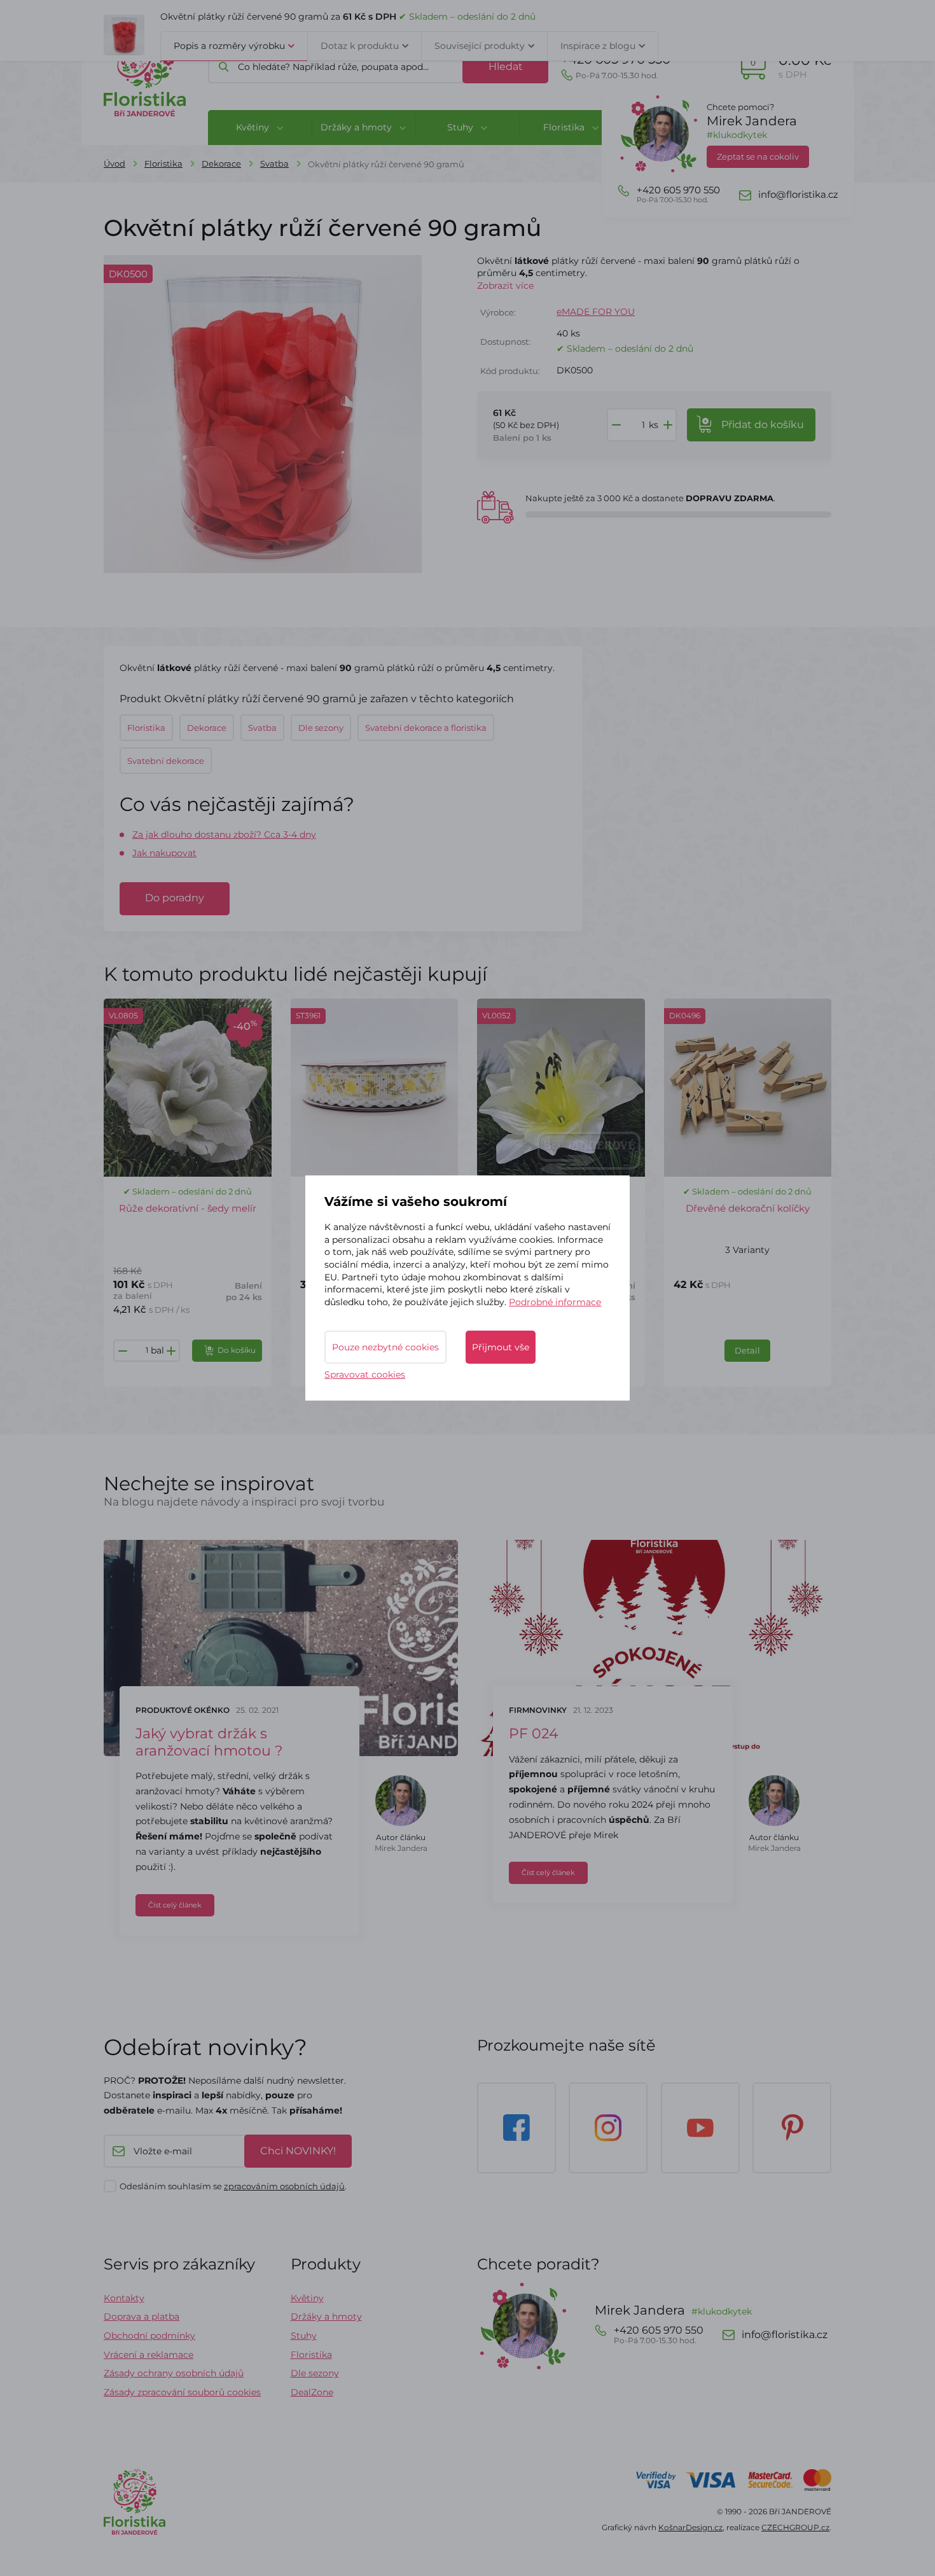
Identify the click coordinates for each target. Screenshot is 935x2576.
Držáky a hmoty (326, 2316)
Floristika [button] (565, 127)
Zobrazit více (505, 286)
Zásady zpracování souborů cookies (182, 2392)
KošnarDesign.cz (690, 2527)
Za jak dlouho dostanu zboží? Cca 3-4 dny (224, 834)
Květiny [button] (254, 127)
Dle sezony (315, 2373)
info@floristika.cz (798, 195)
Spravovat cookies (365, 1375)
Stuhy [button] (461, 127)
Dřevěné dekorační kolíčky (748, 1208)
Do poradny (175, 898)
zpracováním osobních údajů (284, 2186)
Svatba (274, 163)
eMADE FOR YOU (596, 312)
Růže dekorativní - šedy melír (188, 1208)
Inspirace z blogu (598, 46)
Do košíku (237, 1350)
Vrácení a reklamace (149, 2355)
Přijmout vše (501, 1347)
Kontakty (124, 2298)
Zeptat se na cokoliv (758, 156)
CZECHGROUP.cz (795, 2527)
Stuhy (304, 2336)
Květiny (307, 2298)
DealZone (312, 2392)
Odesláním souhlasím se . (233, 2186)
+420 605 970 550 (616, 66)
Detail (747, 1350)
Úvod (114, 163)
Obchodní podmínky (149, 2336)
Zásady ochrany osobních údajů (174, 2373)
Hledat (506, 66)
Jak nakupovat (164, 853)
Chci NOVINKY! (298, 2151)
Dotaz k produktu (360, 46)
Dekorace (221, 163)
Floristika (163, 163)
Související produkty (480, 46)
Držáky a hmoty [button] (357, 127)
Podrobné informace (555, 1302)
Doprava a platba (142, 2316)
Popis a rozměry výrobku (229, 46)
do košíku (763, 425)
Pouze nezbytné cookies (385, 1347)
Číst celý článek (175, 1905)
